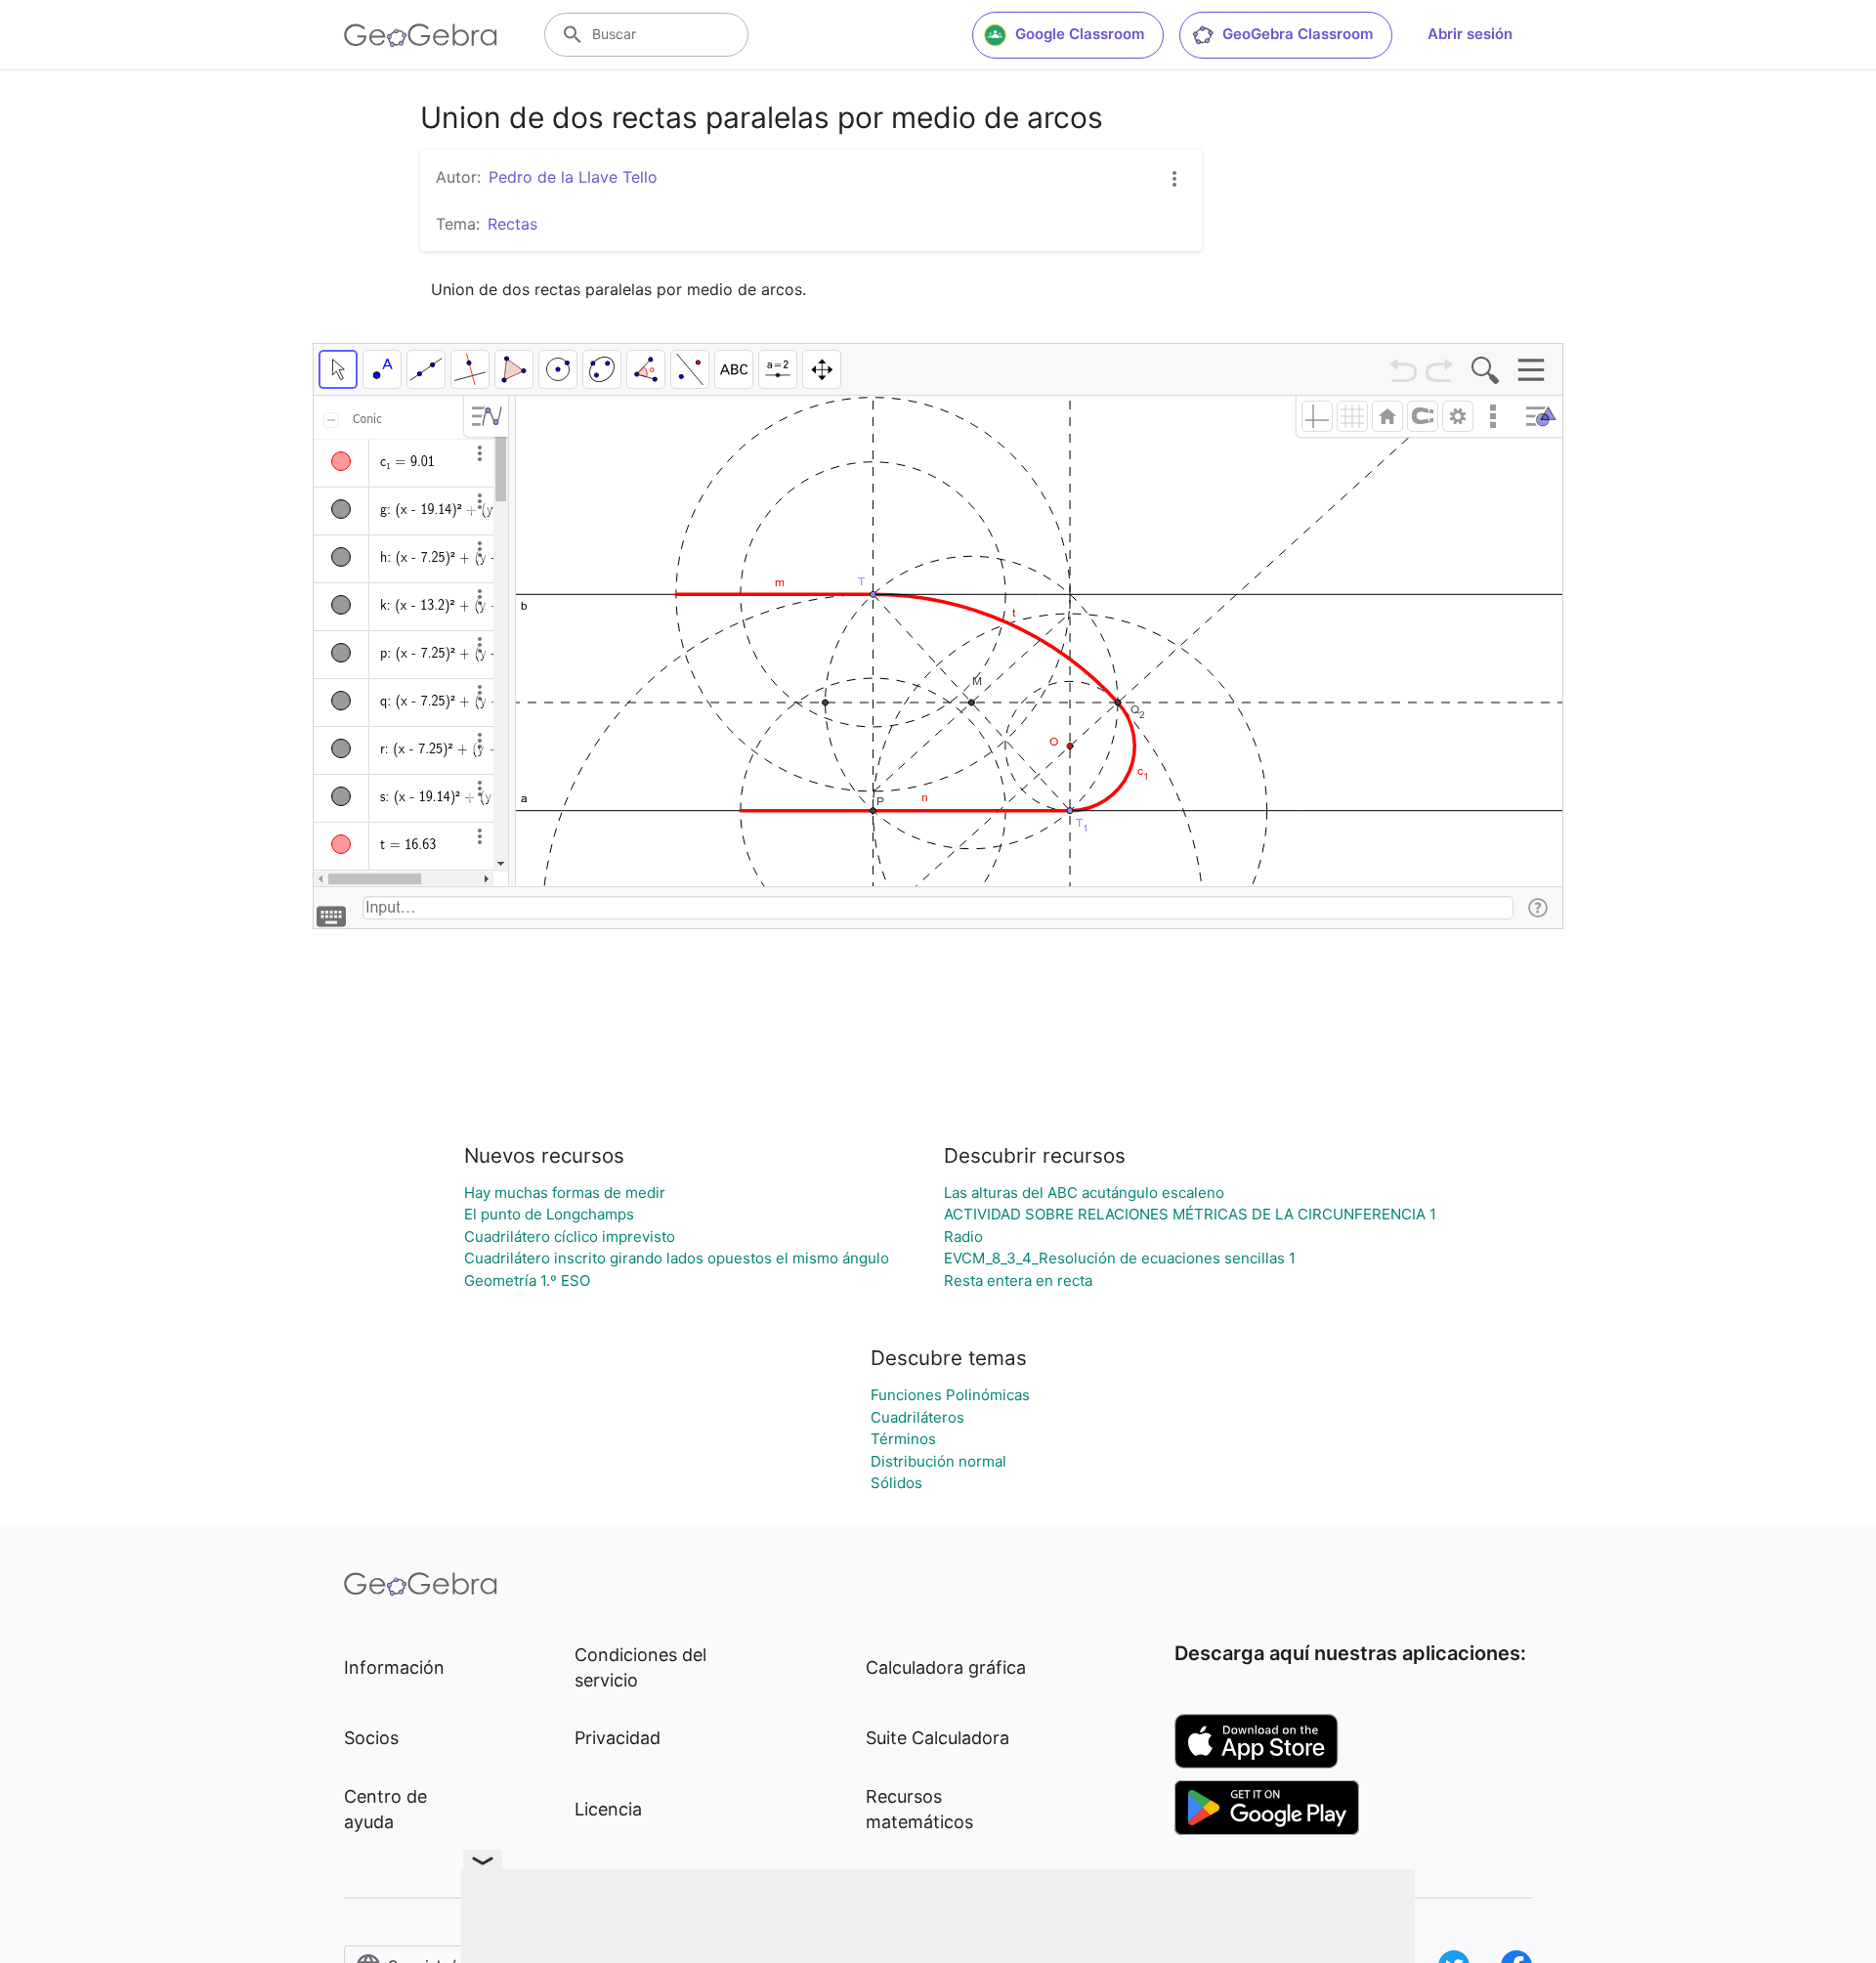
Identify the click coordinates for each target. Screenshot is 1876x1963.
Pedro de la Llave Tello (573, 177)
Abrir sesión (1470, 34)
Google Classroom (1080, 34)
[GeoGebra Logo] (421, 35)
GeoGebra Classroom (1298, 34)
